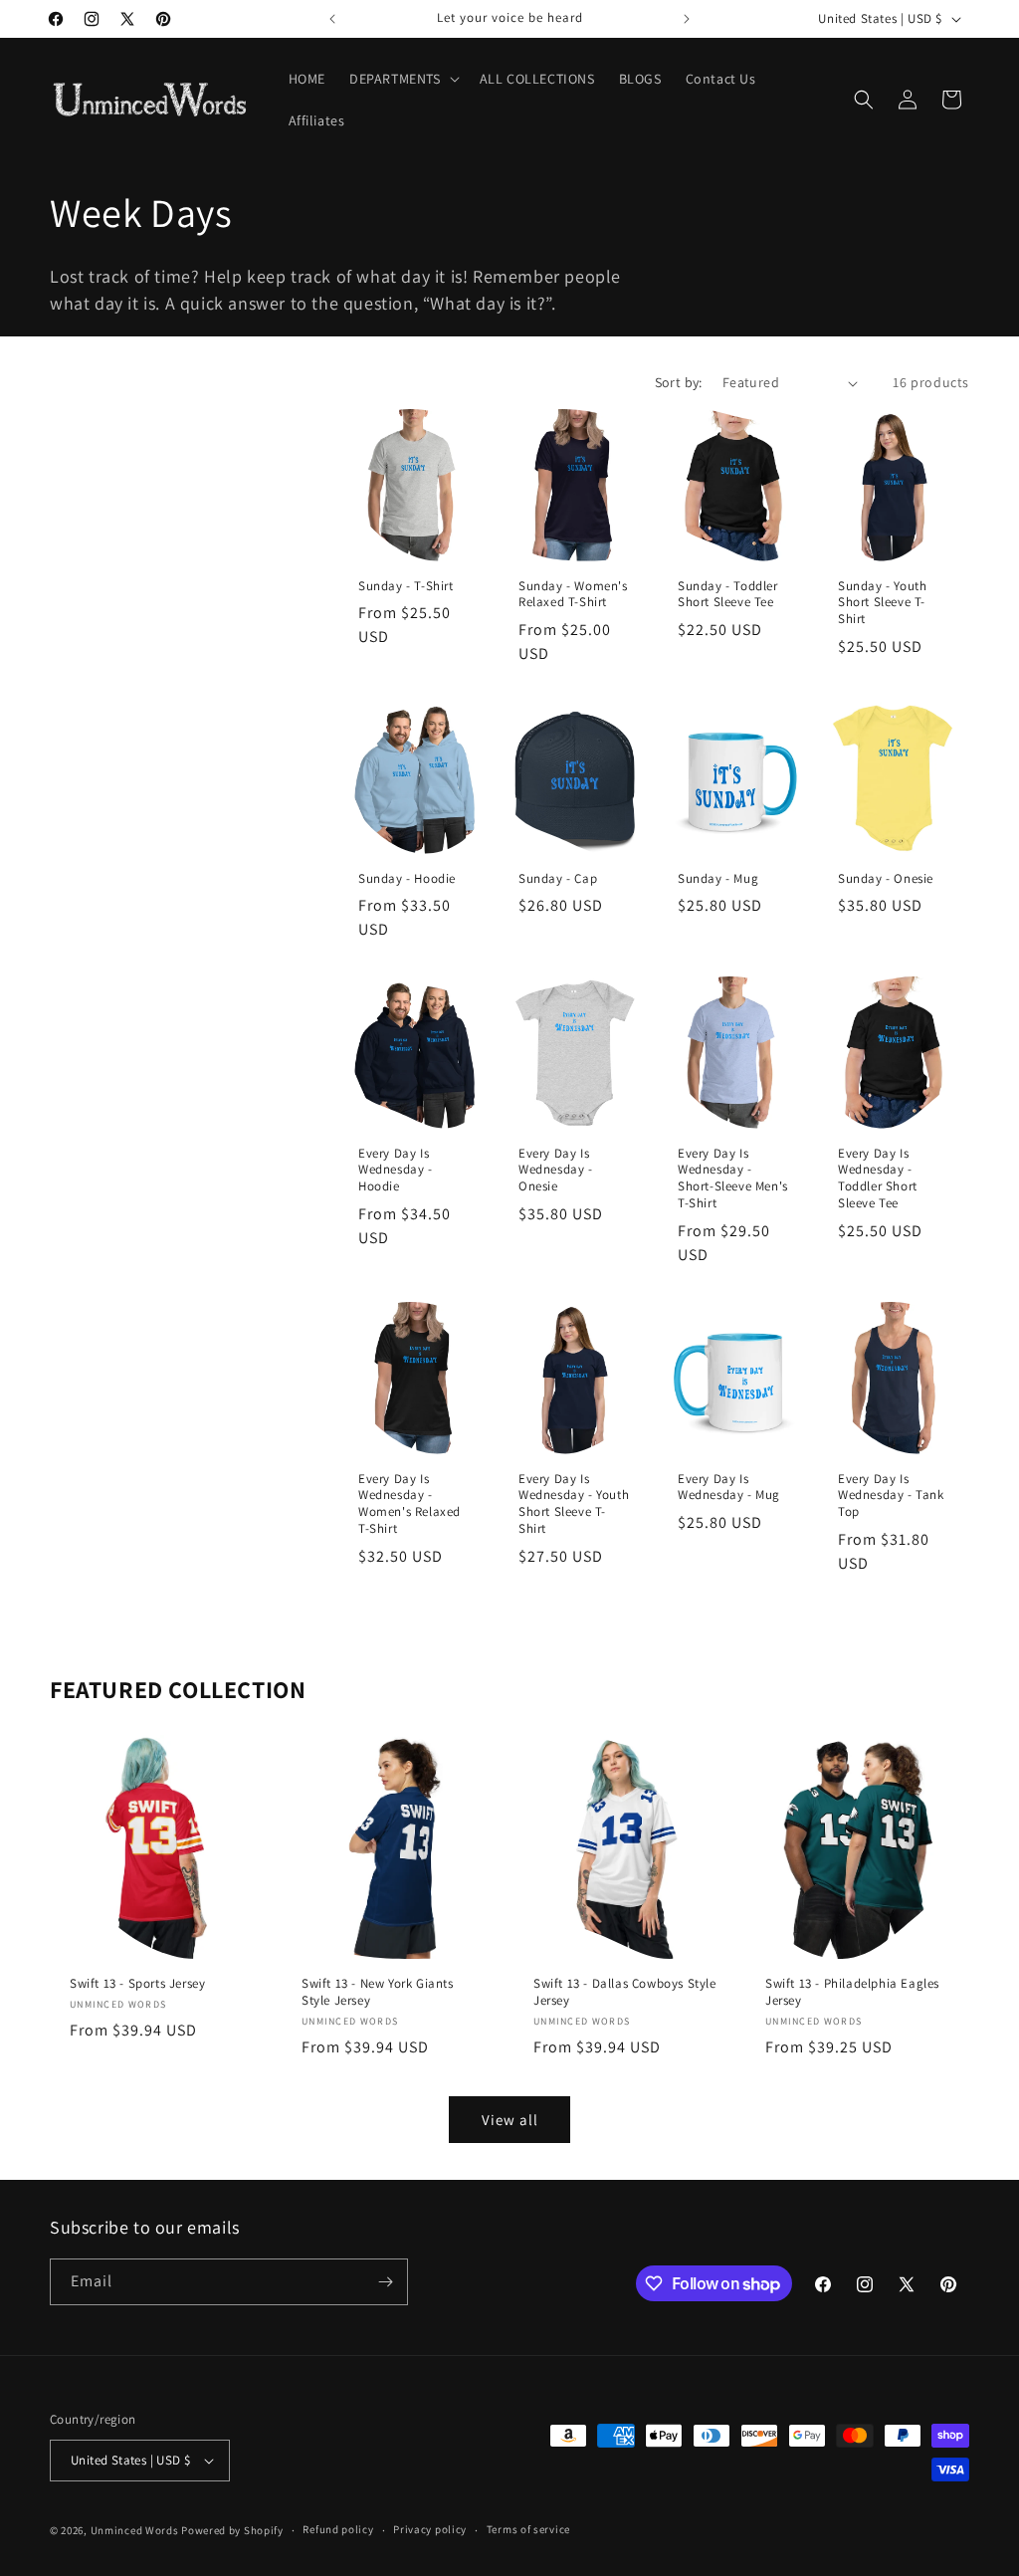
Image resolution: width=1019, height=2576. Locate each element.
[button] (403, 79)
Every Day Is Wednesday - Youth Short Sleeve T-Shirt (574, 1504)
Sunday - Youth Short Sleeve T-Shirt (882, 603)
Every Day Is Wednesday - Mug (729, 1488)
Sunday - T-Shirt (406, 586)
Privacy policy (430, 2529)
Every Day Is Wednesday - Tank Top (891, 1496)
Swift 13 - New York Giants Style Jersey (378, 1992)
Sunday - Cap (558, 878)
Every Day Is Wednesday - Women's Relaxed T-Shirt (409, 1504)
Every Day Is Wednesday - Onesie (556, 1171)
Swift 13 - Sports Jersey (137, 1984)
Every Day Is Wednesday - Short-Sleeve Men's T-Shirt (733, 1179)
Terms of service (528, 2529)
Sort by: (679, 382)
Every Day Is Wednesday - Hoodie (396, 1171)
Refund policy (338, 2529)
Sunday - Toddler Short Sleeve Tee (728, 595)
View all (510, 2120)
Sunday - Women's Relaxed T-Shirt (573, 595)
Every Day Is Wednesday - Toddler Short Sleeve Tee (878, 1179)
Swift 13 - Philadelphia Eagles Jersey (852, 1992)
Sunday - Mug (718, 878)
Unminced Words (135, 2530)
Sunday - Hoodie (407, 878)
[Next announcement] (687, 19)
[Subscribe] (385, 2282)
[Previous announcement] (332, 19)
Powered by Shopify (232, 2530)
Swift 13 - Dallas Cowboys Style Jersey (625, 1992)
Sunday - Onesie (886, 878)
